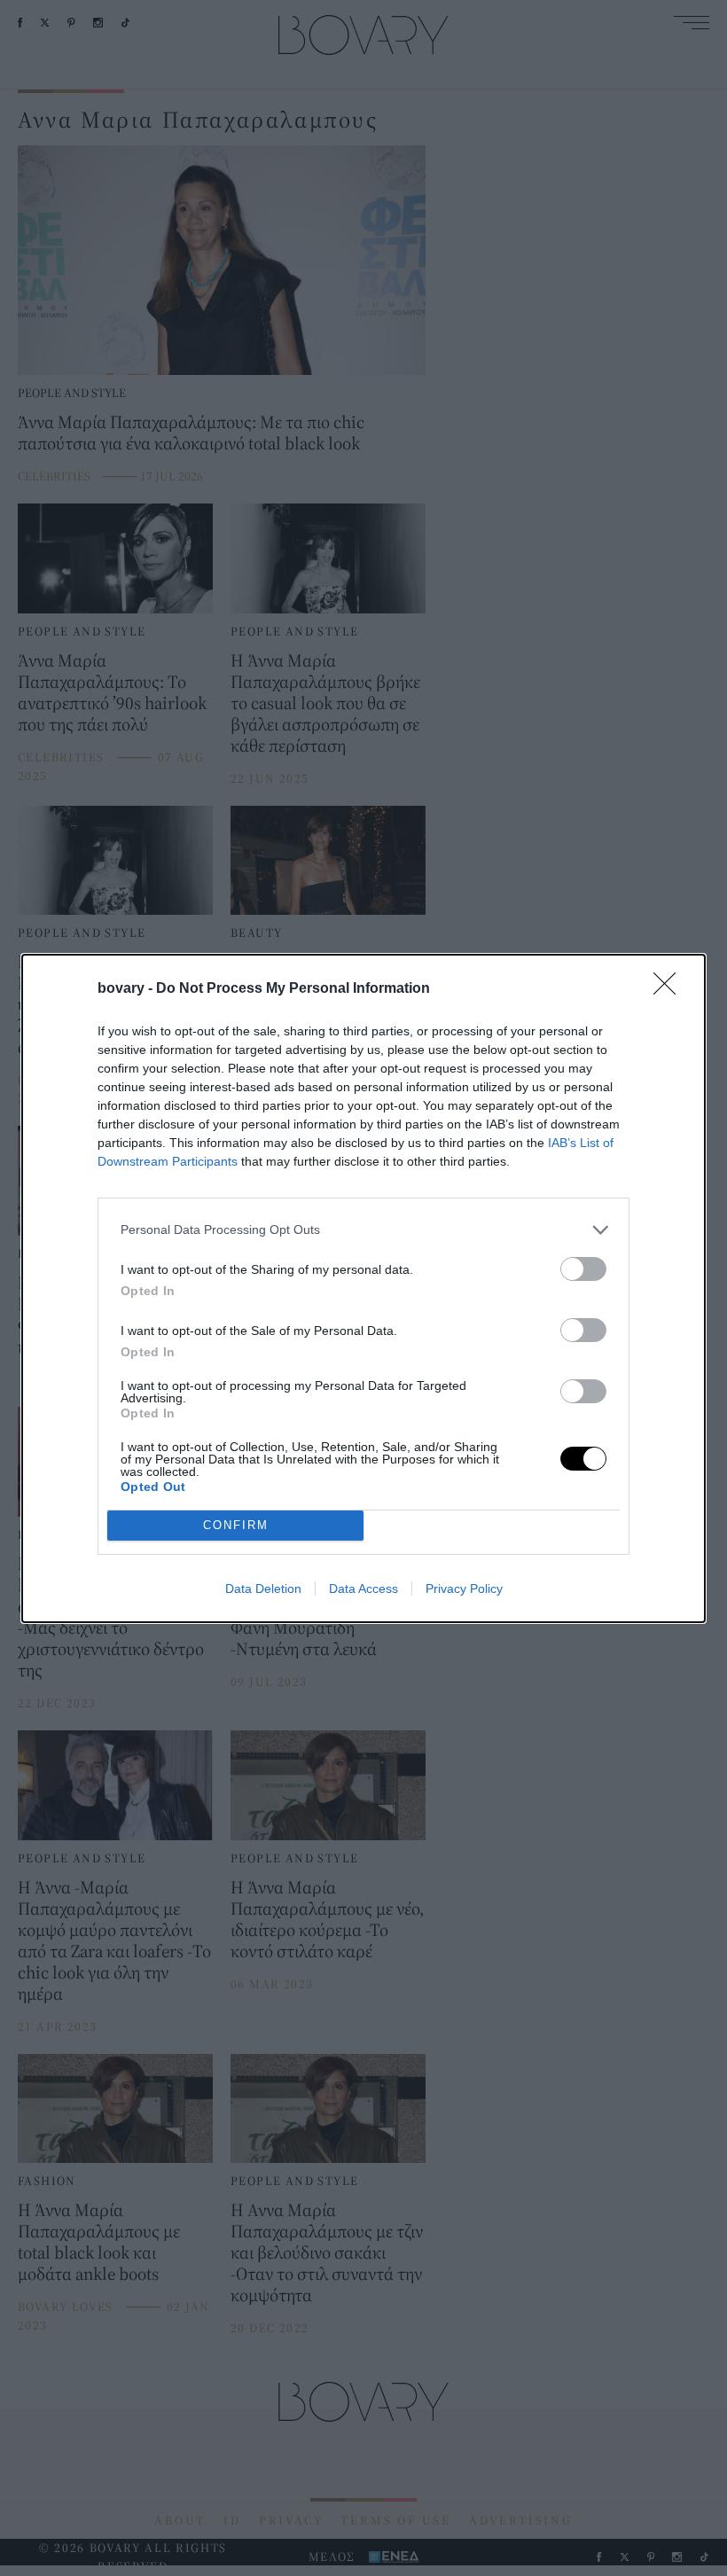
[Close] (670, 989)
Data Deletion (263, 1589)
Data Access (363, 1589)
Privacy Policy (464, 1589)
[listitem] (363, 1230)
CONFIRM (236, 1525)
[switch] (583, 1269)
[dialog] (363, 1288)
